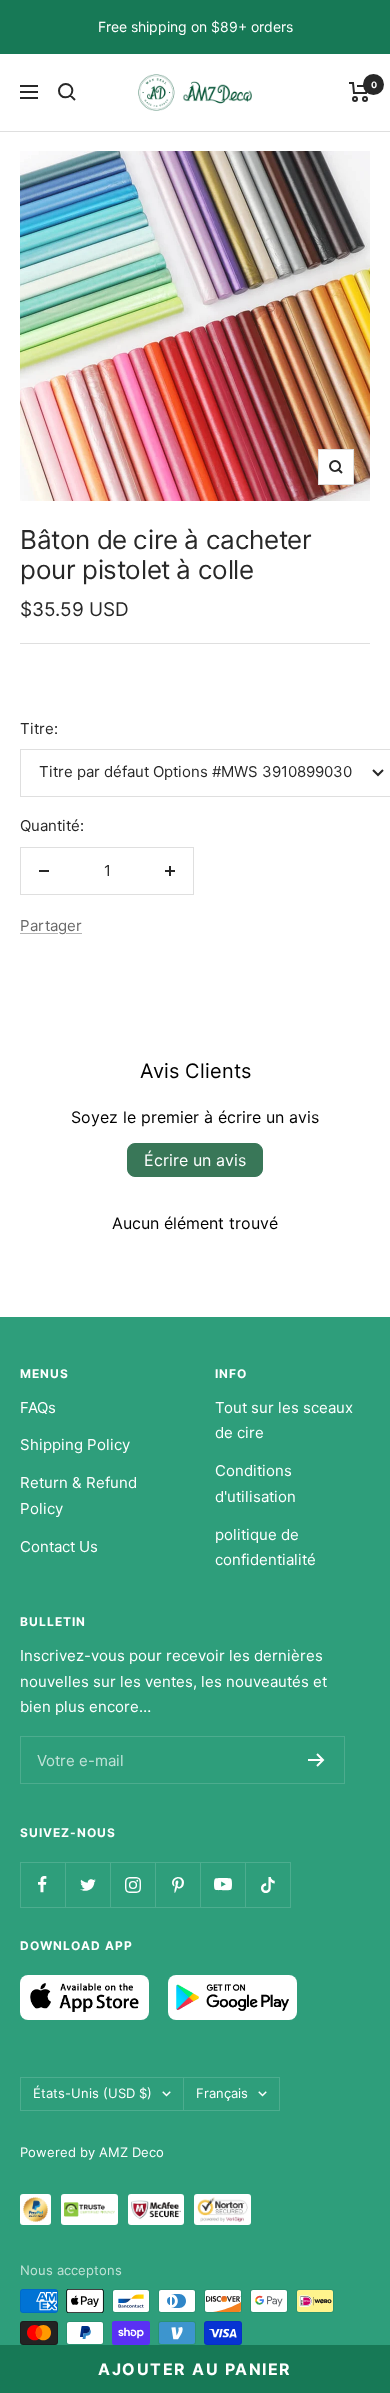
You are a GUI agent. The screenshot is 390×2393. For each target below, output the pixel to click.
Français (222, 2093)
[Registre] (316, 1760)
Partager (51, 925)
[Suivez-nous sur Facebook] (42, 1884)
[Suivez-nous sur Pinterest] (177, 1884)
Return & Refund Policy (78, 1495)
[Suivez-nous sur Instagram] (132, 1884)
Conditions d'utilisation (255, 1483)
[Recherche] (67, 92)
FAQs (38, 1407)
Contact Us (59, 1546)
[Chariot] (359, 92)
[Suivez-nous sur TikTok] (267, 1884)
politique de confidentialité (265, 1547)
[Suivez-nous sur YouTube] (222, 1884)
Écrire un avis (195, 1160)
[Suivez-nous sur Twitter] (87, 1884)
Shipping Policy (75, 1444)
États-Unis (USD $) (92, 2093)
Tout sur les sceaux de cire (284, 1420)
